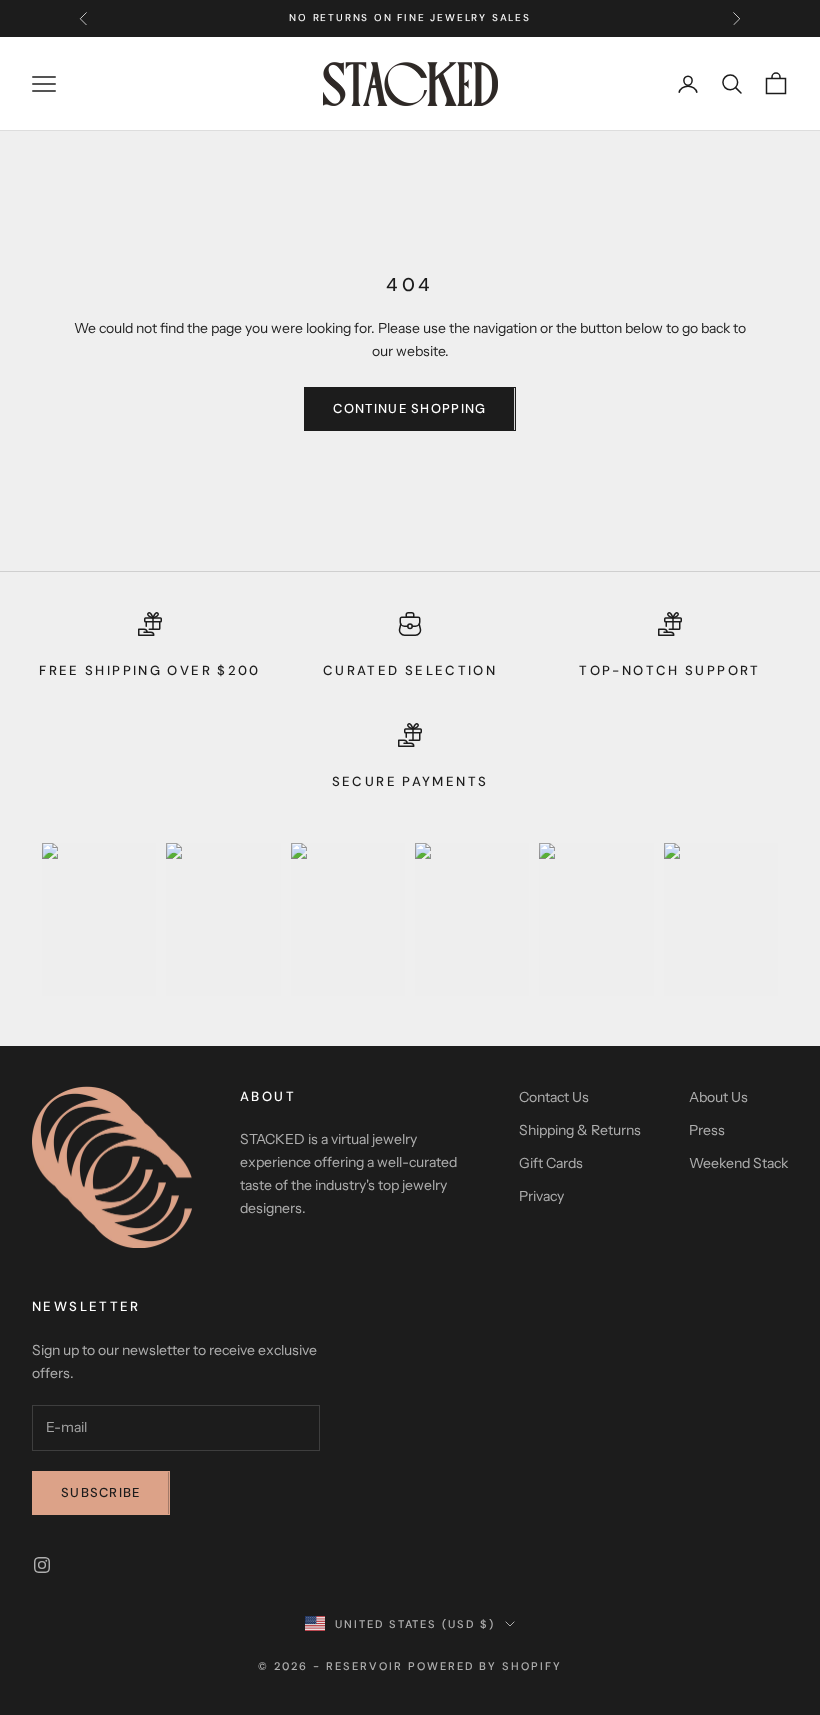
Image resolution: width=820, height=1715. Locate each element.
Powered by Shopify (485, 1666)
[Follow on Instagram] (42, 1565)
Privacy (541, 1196)
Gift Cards (551, 1163)
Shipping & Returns (580, 1130)
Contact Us (554, 1097)
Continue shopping (409, 408)
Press (707, 1130)
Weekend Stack (738, 1163)
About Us (718, 1097)
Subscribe (101, 1492)
